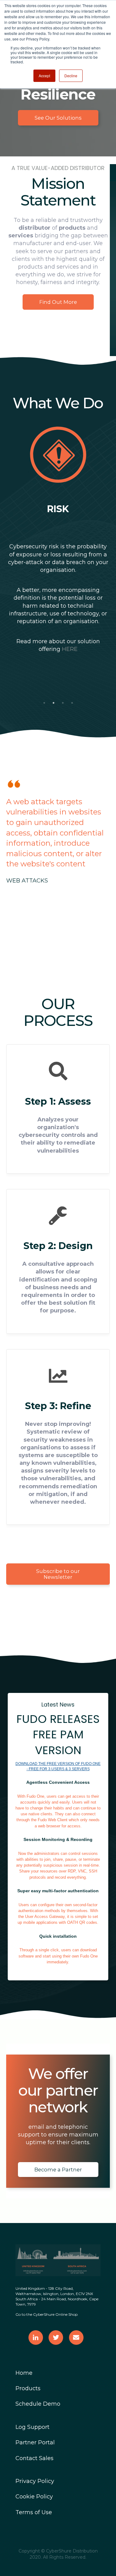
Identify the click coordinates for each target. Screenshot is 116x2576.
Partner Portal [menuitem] (35, 2442)
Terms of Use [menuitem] (34, 2512)
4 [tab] (72, 703)
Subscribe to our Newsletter (58, 1574)
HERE (70, 649)
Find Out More (58, 302)
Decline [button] (71, 76)
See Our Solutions (58, 118)
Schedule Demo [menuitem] (38, 2404)
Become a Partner (58, 2170)
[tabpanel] (58, 545)
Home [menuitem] (24, 2373)
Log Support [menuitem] (32, 2427)
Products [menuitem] (28, 2388)
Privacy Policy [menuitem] (35, 2481)
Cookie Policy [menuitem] (34, 2497)
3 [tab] (63, 703)
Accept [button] (44, 76)
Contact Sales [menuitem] (34, 2458)
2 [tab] (54, 703)
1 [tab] (44, 703)
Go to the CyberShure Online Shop (47, 2314)
